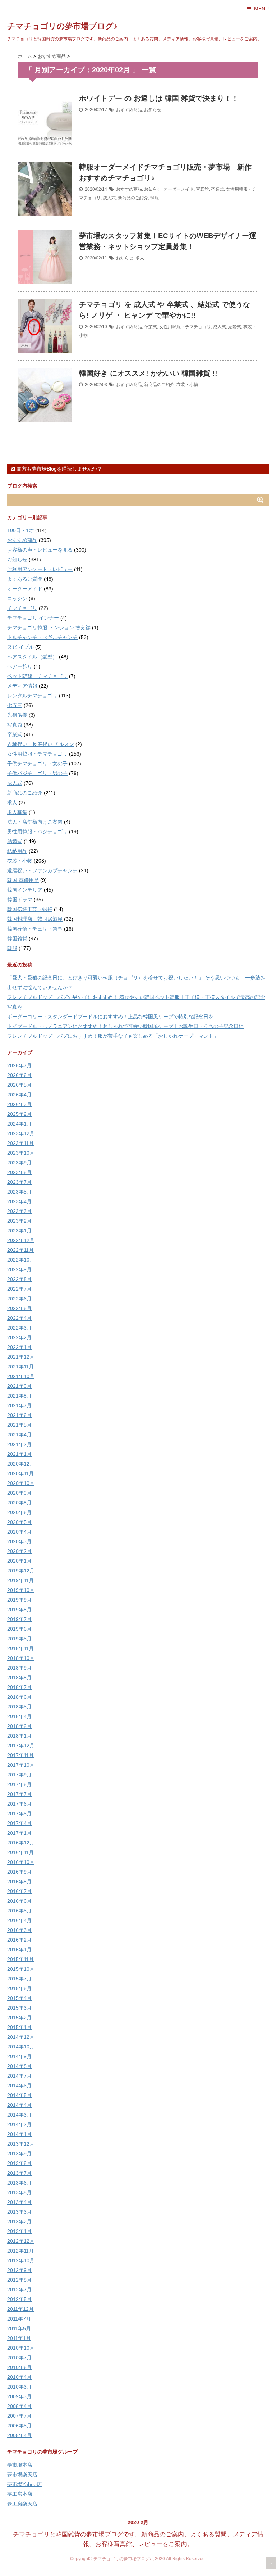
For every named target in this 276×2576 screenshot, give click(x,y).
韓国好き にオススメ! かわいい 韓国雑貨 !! (148, 373)
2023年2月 (19, 1221)
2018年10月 (21, 1658)
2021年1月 (19, 1454)
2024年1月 (19, 1124)
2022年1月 (19, 1347)
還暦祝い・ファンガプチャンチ (42, 870)
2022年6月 (19, 1299)
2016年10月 (21, 1862)
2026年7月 (19, 1065)
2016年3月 (19, 1930)
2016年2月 (19, 1940)
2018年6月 (19, 1697)
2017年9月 (19, 1775)
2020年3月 (19, 1541)
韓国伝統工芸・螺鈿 (30, 909)
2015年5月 (19, 1988)
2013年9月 (19, 2154)
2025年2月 (19, 1114)
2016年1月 (19, 1950)
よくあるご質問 (25, 579)
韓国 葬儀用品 (23, 880)
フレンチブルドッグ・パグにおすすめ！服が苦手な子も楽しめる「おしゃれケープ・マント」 (113, 1036)
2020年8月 (19, 1503)
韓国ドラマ (20, 900)
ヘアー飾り (20, 666)
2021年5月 (19, 1425)
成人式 (109, 198)
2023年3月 (19, 1211)
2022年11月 (20, 1250)
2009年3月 (19, 2396)
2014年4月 (19, 2105)
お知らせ (153, 110)
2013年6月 (19, 2183)
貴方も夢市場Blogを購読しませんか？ (59, 469)
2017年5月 (19, 1814)
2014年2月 (19, 2124)
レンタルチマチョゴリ (32, 696)
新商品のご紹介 (133, 198)
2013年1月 (19, 2231)
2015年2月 (19, 2018)
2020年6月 (19, 1512)
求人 (140, 258)
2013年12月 (21, 2144)
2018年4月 (19, 1716)
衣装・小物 (187, 385)
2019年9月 (19, 1600)
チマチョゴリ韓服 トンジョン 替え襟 (49, 628)
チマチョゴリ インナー (33, 618)
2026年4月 (19, 1095)
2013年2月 (19, 2222)
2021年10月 (21, 1376)
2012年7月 (19, 2290)
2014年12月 (21, 2037)
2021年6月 (19, 1415)
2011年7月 (19, 2319)
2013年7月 (19, 2173)
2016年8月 (19, 1882)
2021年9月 (19, 1386)
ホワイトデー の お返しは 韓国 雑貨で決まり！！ (159, 98)
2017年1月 (19, 1833)
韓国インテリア (25, 890)
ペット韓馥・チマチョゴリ (37, 676)
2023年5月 (19, 1192)
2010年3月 (19, 2387)
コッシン (17, 598)
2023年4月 (19, 1201)
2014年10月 (21, 2047)
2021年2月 (19, 1444)
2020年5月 (19, 1522)
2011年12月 (20, 2309)
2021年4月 (19, 1435)
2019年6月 (19, 1629)
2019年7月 (19, 1619)
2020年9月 (19, 1493)
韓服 (155, 198)
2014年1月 (19, 2134)
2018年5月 (19, 1707)
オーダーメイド (179, 189)
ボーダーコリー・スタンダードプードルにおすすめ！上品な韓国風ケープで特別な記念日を (110, 1017)
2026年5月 (19, 1085)
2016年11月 (20, 1852)
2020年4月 (19, 1532)
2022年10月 (21, 1260)
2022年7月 (19, 1289)
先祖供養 (17, 715)
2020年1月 (19, 1561)
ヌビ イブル (20, 647)
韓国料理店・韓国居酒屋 (35, 919)
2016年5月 (19, 1911)
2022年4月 (19, 1318)
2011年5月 (19, 2328)
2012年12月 (21, 2241)
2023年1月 (19, 1231)
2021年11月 (20, 1367)
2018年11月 (20, 1648)
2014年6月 (19, 2086)
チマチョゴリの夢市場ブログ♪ (62, 26)
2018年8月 (19, 1678)
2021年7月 (19, 1405)
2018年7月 (19, 1687)
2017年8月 (19, 1784)
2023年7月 (19, 1182)
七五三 (15, 705)
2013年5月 (19, 2192)
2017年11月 (20, 1755)
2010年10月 (21, 2348)
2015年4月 (19, 1998)
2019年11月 (20, 1580)
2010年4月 (19, 2377)
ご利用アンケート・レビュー (40, 569)
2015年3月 (19, 2008)
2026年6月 (19, 1075)
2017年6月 (19, 1804)
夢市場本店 (20, 2465)
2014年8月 (19, 2066)
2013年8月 (19, 2163)
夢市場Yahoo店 (24, 2484)
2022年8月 (19, 1279)
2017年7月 (19, 1794)
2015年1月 (19, 2027)
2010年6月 (19, 2367)
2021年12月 (21, 1357)
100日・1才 (20, 530)
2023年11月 (20, 1143)
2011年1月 (19, 2338)
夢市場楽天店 (22, 2475)
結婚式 (235, 327)
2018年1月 (19, 1736)
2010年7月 (19, 2358)
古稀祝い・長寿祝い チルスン (41, 744)
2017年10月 (21, 1765)
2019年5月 (19, 1639)
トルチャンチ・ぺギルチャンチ (42, 637)
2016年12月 (21, 1843)
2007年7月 (19, 2416)
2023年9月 (19, 1163)
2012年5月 (19, 2299)
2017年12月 (21, 1746)
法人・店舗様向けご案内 (35, 822)
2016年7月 (19, 1891)
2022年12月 (21, 1240)
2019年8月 (19, 1610)
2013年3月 (19, 2212)
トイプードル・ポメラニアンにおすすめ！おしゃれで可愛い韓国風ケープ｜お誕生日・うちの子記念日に (125, 1026)
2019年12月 (21, 1571)
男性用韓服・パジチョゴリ (37, 832)
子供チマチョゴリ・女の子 (37, 764)
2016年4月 (19, 1920)
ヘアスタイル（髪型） (32, 657)
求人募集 (17, 812)
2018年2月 (19, 1726)
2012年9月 (19, 2270)
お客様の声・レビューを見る (40, 550)
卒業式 (217, 189)
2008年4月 (19, 2406)
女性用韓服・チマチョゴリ (185, 327)
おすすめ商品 (129, 110)
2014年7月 (19, 2076)
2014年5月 (19, 2095)
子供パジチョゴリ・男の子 (37, 773)
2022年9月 (19, 1269)
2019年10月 (21, 1590)
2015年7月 (19, 1979)
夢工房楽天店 (22, 2504)
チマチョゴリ (22, 608)
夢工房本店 (20, 2494)
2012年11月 (20, 2251)
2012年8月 (19, 2280)
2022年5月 (19, 1308)
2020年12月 (21, 1464)
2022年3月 (19, 1328)
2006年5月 (19, 2426)
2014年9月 (19, 2056)
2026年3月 (19, 1104)
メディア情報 (22, 686)
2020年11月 (20, 1473)
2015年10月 (21, 1969)
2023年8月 (19, 1172)
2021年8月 (19, 1396)
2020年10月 (21, 1483)
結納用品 (17, 851)
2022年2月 (19, 1337)
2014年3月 (19, 2115)
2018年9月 (19, 1668)
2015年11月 (20, 1959)
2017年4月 (19, 1823)
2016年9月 (19, 1872)
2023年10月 (21, 1153)
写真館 (202, 189)
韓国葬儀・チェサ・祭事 (35, 929)
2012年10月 (21, 2260)
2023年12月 (21, 1133)
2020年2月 (19, 1551)
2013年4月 (19, 2202)
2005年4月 (19, 2435)
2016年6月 (19, 1901)
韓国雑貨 (17, 938)
